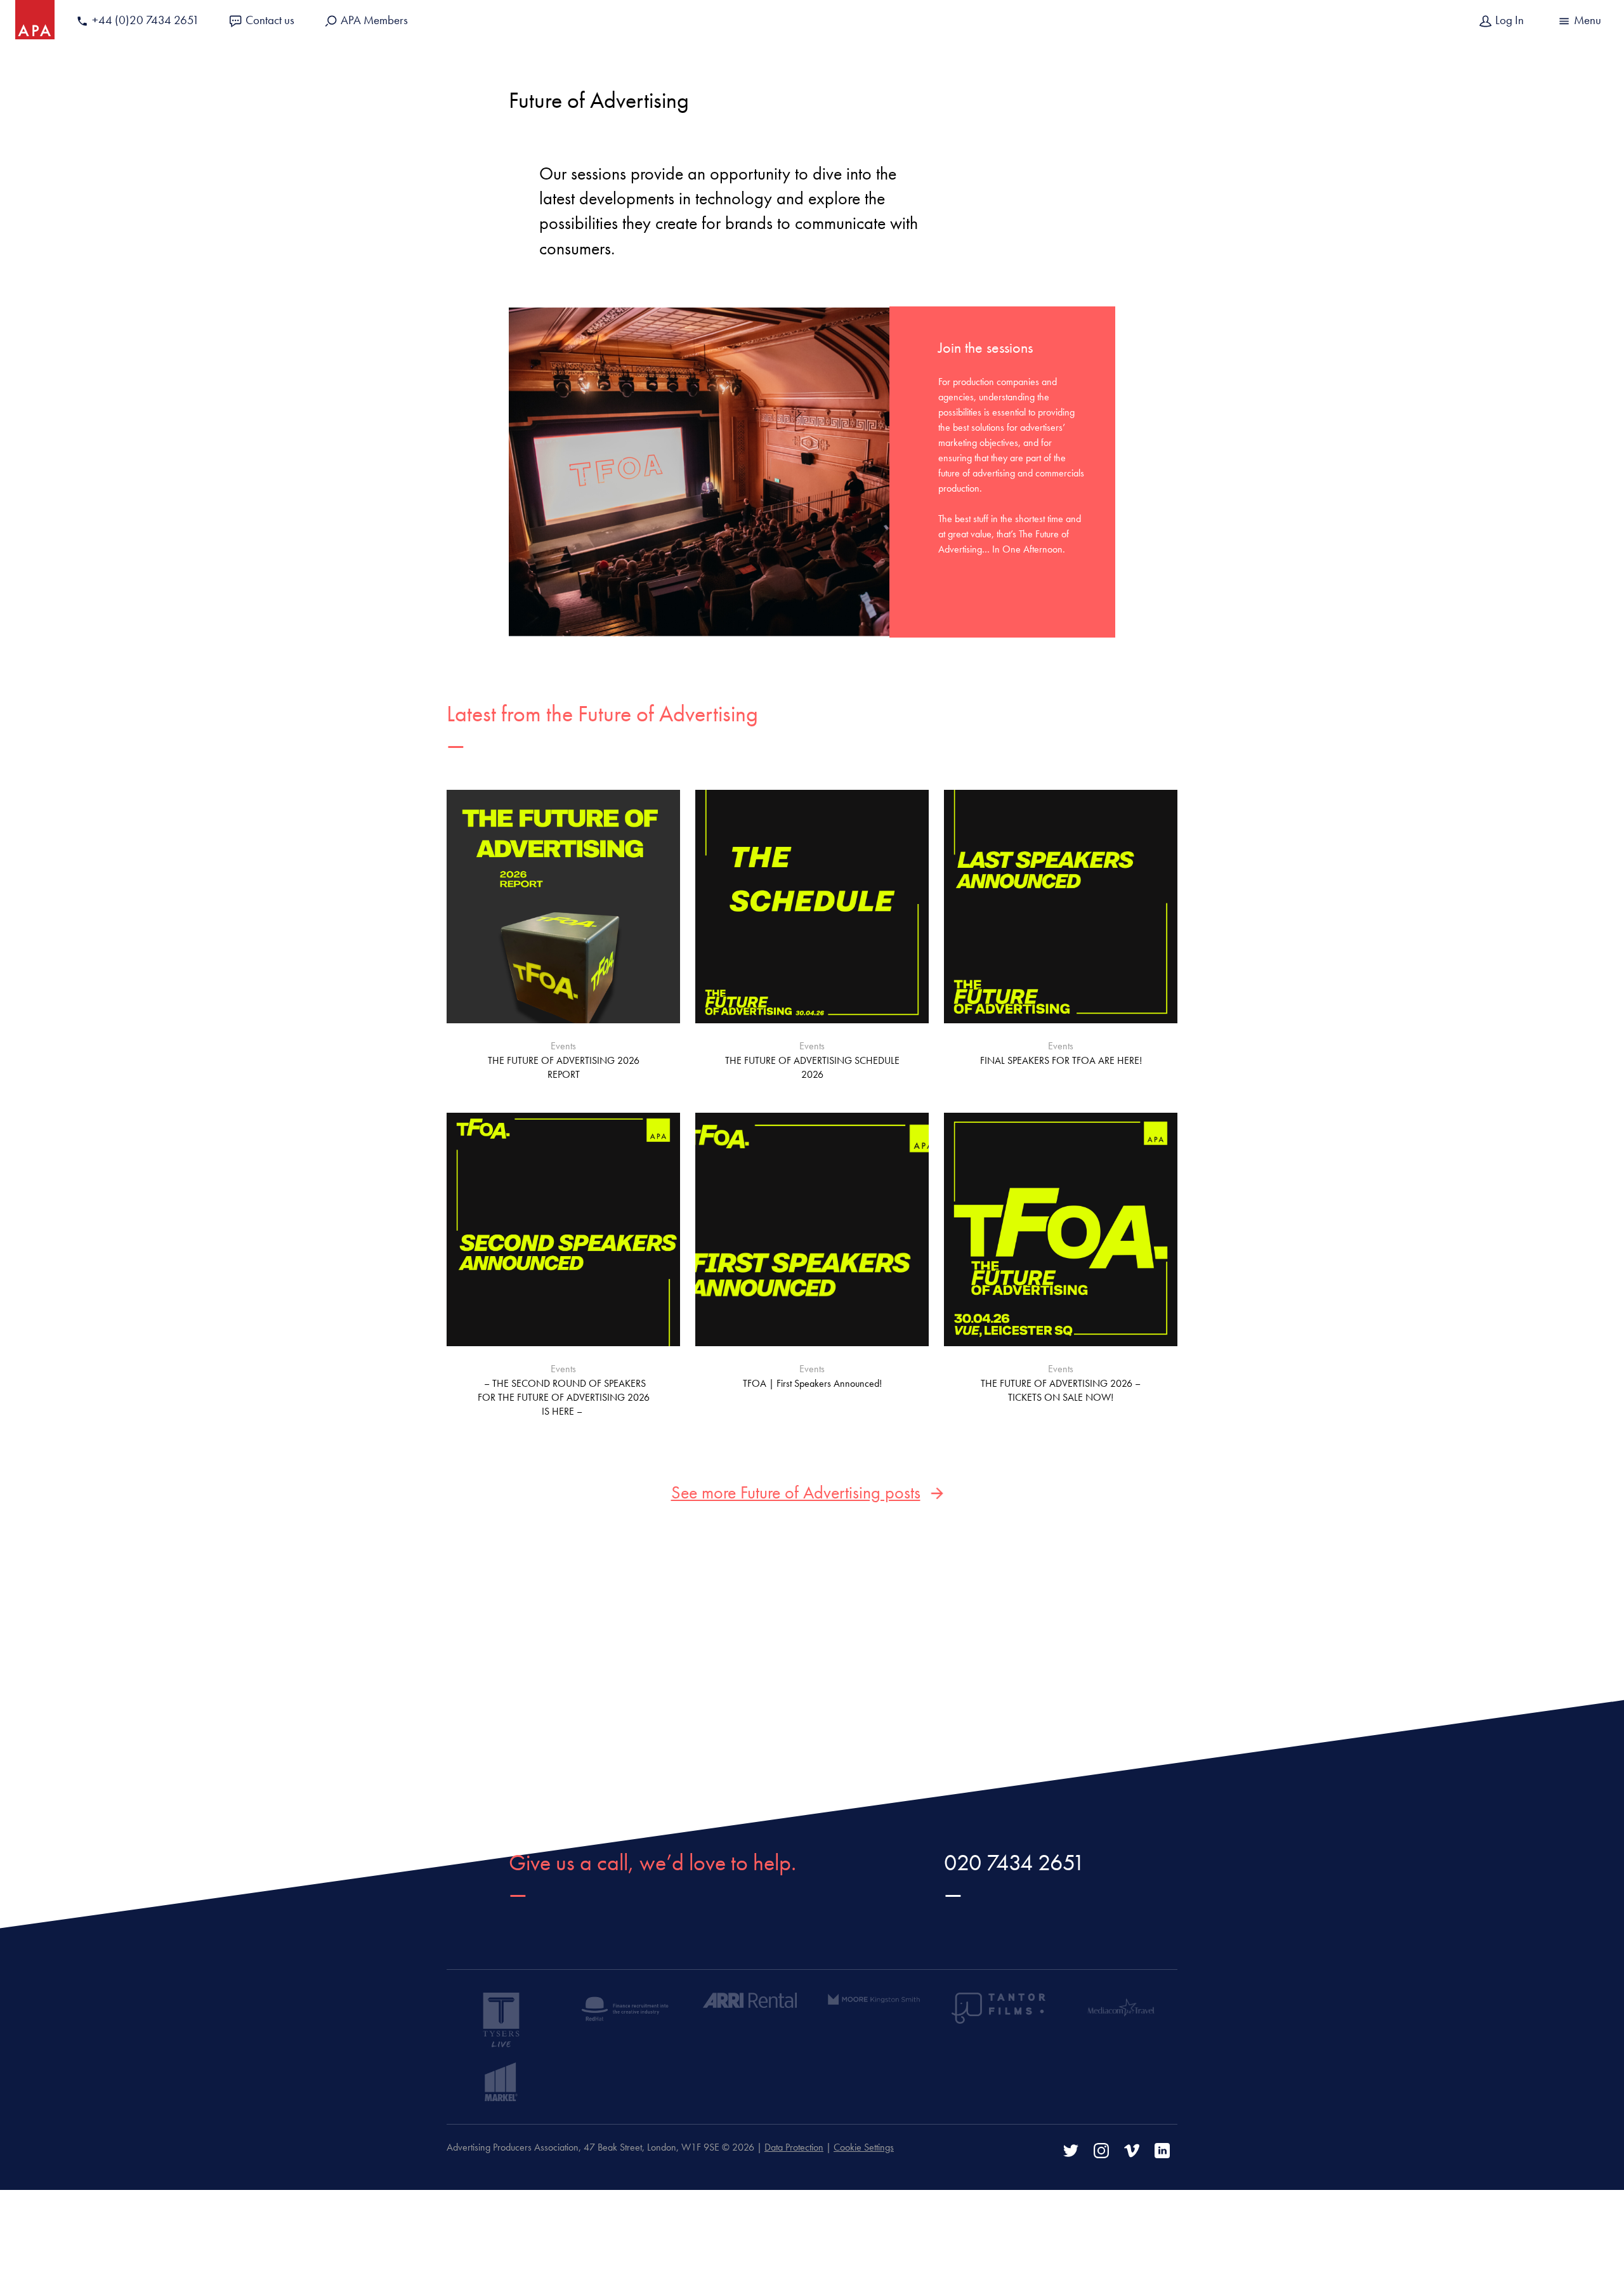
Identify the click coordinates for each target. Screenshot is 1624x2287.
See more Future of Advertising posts (796, 1492)
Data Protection (794, 2147)
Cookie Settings (864, 2147)
